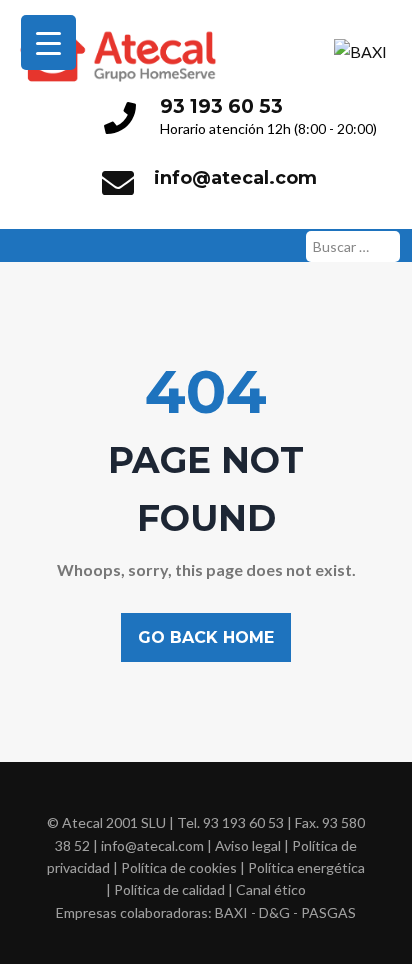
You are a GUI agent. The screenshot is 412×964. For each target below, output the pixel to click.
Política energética (306, 867)
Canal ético (271, 889)
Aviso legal (248, 845)
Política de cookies (179, 867)
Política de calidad (169, 889)
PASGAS (328, 912)
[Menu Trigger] (48, 42)
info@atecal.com (235, 178)
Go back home (206, 637)
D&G (274, 912)
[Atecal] (118, 22)
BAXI (231, 912)
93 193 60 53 (221, 106)
